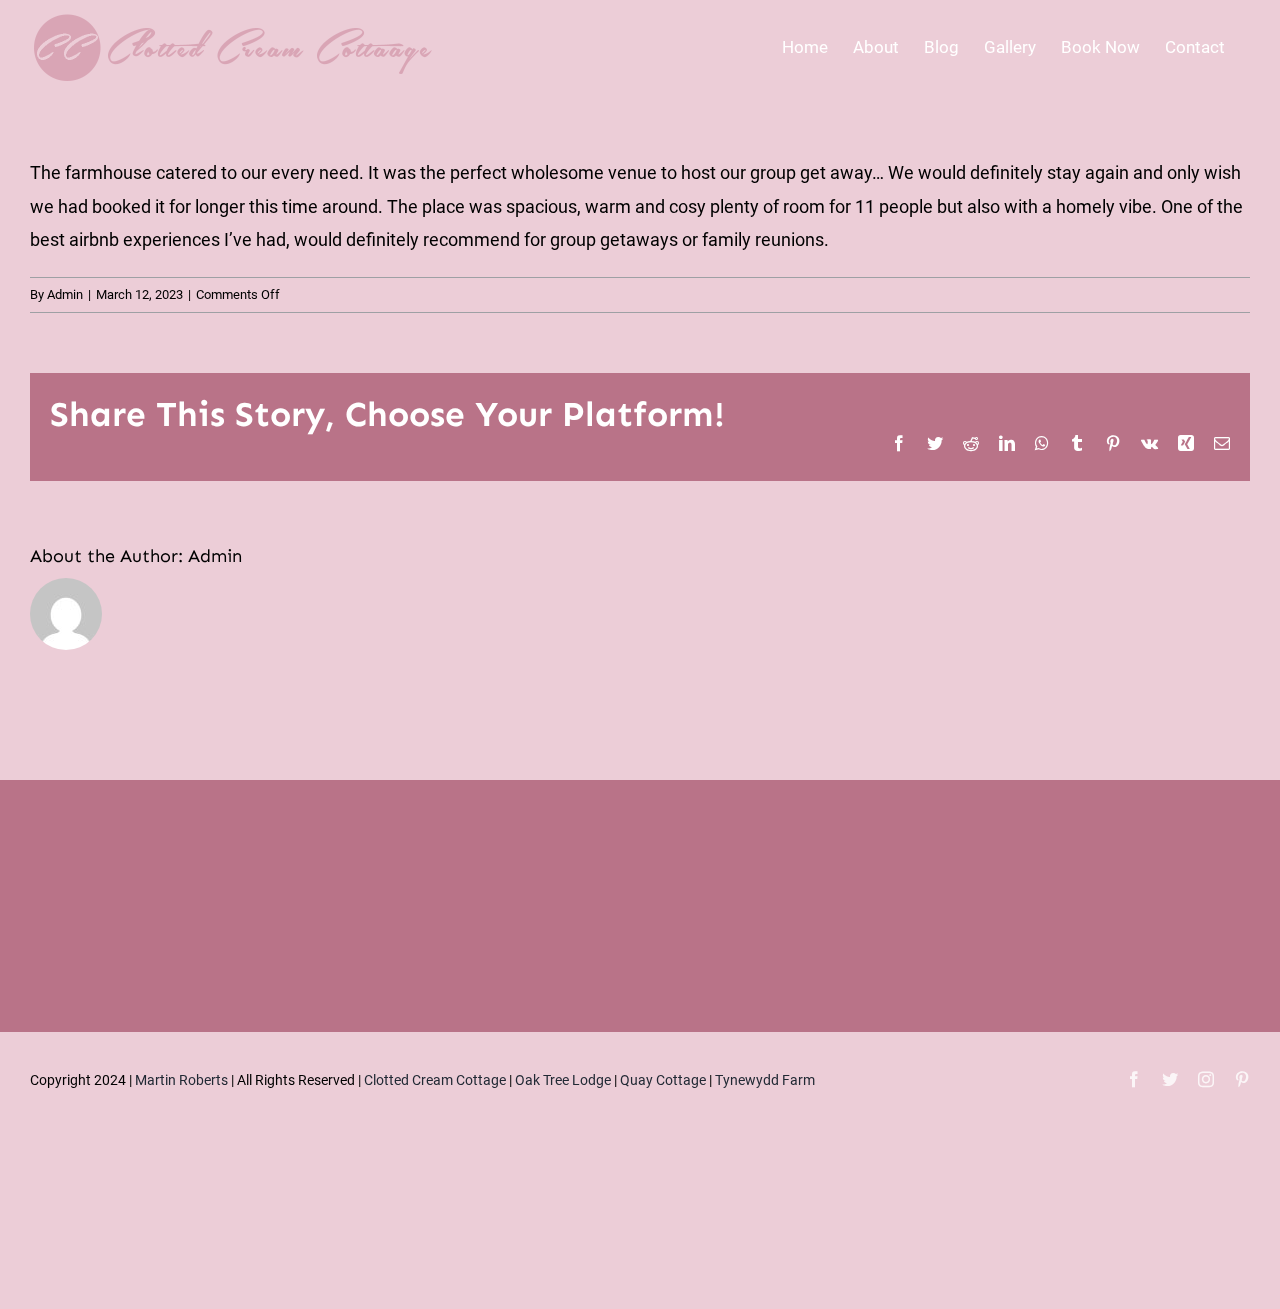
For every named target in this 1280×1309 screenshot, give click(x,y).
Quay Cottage (663, 1080)
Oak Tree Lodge (563, 1080)
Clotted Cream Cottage (435, 1080)
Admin (65, 294)
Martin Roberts (181, 1080)
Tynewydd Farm (765, 1080)
